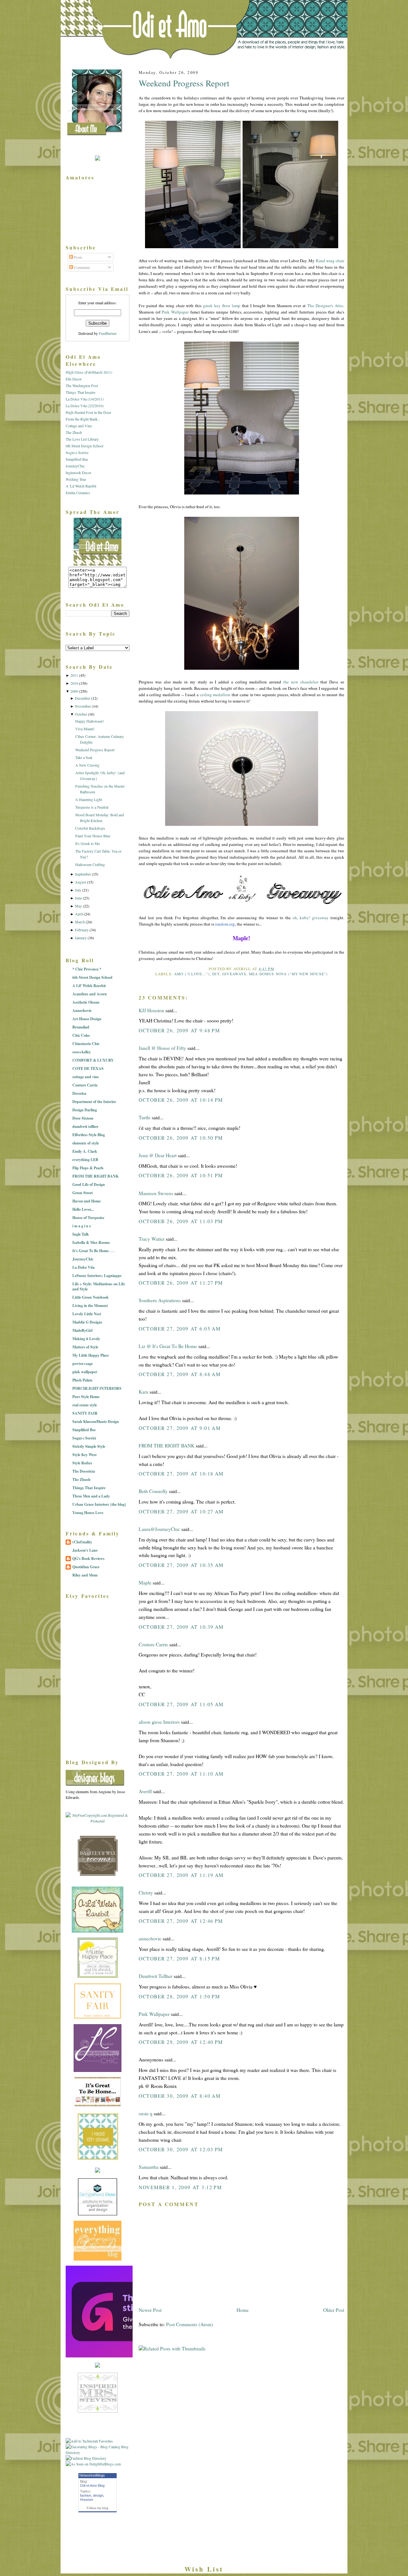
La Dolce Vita (84, 1267)
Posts (78, 257)
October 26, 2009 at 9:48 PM (179, 1030)
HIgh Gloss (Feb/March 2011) (89, 372)
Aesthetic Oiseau (86, 1002)
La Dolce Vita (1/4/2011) (85, 399)
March (80, 922)
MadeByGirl (82, 1330)
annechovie (150, 1938)
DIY (216, 974)
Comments (82, 267)
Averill (145, 1791)
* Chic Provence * (87, 969)
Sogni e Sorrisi (77, 452)
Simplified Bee (77, 459)
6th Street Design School (84, 446)
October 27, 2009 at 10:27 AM (181, 1512)
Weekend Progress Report (184, 83)
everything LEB (85, 1160)
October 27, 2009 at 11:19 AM (181, 1875)
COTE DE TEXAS (88, 1068)
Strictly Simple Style (89, 1446)
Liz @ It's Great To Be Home (168, 1346)
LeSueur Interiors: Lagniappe (97, 1276)
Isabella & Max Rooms (91, 1242)
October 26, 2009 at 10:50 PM (181, 1138)
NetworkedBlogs (92, 2475)
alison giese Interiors (159, 1722)
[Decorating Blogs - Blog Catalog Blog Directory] (98, 2452)
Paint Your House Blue (93, 836)
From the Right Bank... (83, 419)
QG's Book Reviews (88, 1559)
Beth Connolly (153, 1491)
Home (243, 2310)
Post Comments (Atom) (189, 2324)
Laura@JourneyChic (159, 1529)
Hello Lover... (83, 1209)
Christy (146, 1893)
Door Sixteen (83, 1118)
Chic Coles (81, 1035)
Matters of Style (85, 1347)
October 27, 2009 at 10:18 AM (181, 1474)
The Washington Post (82, 386)
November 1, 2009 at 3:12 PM (180, 2187)
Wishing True (76, 479)
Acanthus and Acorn (90, 994)
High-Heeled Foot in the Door (88, 412)
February (82, 930)
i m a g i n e (82, 1226)
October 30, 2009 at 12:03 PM (181, 2149)
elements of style (86, 1143)
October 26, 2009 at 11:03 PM (181, 1221)
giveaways (234, 974)
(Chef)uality (82, 1542)
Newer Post (150, 2310)
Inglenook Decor (78, 473)
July (78, 890)
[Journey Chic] (98, 2070)
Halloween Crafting (90, 864)
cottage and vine (86, 1077)
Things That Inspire (80, 392)
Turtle (145, 1117)
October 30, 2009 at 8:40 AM (180, 2096)
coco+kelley (82, 1052)
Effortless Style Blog (89, 1135)
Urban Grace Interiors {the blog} (99, 1504)
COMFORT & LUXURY (93, 1060)
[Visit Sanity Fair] (98, 2017)
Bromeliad (81, 1027)
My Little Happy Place (91, 1355)
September (83, 874)
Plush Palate (82, 1380)
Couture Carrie (153, 1644)
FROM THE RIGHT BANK (167, 1446)
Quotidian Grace (86, 1567)
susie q (146, 2113)
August (80, 882)
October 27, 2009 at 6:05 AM (180, 1329)
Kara (143, 1392)
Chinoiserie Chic (86, 1044)
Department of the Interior (94, 1102)
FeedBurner (108, 333)
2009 (74, 691)
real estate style (85, 1405)
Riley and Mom (85, 1575)
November (83, 706)
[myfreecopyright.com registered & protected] (98, 1821)
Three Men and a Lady (91, 1496)
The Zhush (74, 432)
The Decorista (84, 1471)
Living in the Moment (90, 1306)
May (78, 906)
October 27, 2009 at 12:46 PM (181, 1921)
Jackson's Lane (85, 1550)
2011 (74, 675)
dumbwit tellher (85, 1126)
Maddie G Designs (87, 1322)
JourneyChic (75, 466)
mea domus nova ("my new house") (288, 974)
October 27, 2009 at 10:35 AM (181, 1565)
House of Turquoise (88, 1218)
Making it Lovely (86, 1339)
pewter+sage (83, 1364)
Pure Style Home (86, 1397)
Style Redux (82, 1463)
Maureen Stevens (156, 1193)
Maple (145, 1583)
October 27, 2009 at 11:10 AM (181, 1774)
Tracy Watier (152, 1239)
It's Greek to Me (87, 843)
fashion (86, 2495)
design (98, 2495)
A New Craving (87, 765)
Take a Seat (84, 757)
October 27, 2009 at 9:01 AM (180, 1428)
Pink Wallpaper (154, 2014)
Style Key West (84, 1455)
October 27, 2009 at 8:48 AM (180, 1374)
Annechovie (82, 1010)
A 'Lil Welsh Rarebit (81, 486)
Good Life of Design (89, 1184)
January (81, 938)
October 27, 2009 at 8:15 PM (179, 1959)
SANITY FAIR (85, 1413)
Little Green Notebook (91, 1297)
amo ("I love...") (192, 974)
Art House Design (87, 1019)
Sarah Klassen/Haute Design (96, 1421)
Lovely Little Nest (87, 1314)
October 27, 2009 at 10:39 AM (181, 1627)
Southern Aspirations (160, 1300)
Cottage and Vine (79, 426)
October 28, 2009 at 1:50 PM (179, 1996)
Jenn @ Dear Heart (158, 1155)
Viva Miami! (85, 729)
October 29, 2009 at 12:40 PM (181, 2042)
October (81, 714)
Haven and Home (87, 1201)
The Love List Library (82, 439)
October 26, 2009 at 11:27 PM (181, 1283)
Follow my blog (98, 2508)
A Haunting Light (89, 799)
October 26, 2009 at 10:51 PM (181, 1175)
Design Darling (85, 1110)
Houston (87, 2500)
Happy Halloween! (90, 721)
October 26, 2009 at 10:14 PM (181, 1100)
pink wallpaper (85, 1372)
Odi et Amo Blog (92, 2486)
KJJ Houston (151, 1010)
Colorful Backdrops (90, 828)
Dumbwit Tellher (156, 1976)
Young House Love (88, 1513)
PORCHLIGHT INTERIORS (97, 1388)
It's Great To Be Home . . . (93, 1251)
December (83, 698)
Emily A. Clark (85, 1151)
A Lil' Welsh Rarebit (89, 986)
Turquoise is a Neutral (92, 807)
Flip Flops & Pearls (88, 1168)
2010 (74, 683)
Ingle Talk (81, 1234)
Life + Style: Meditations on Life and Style (99, 1286)
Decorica (79, 1093)
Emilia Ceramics (78, 493)
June (78, 898)
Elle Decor (74, 379)
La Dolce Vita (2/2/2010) (85, 406)
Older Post (334, 2310)
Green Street (83, 1193)
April (79, 914)
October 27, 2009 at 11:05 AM (181, 1704)
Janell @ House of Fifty (162, 1048)
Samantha (149, 2167)
